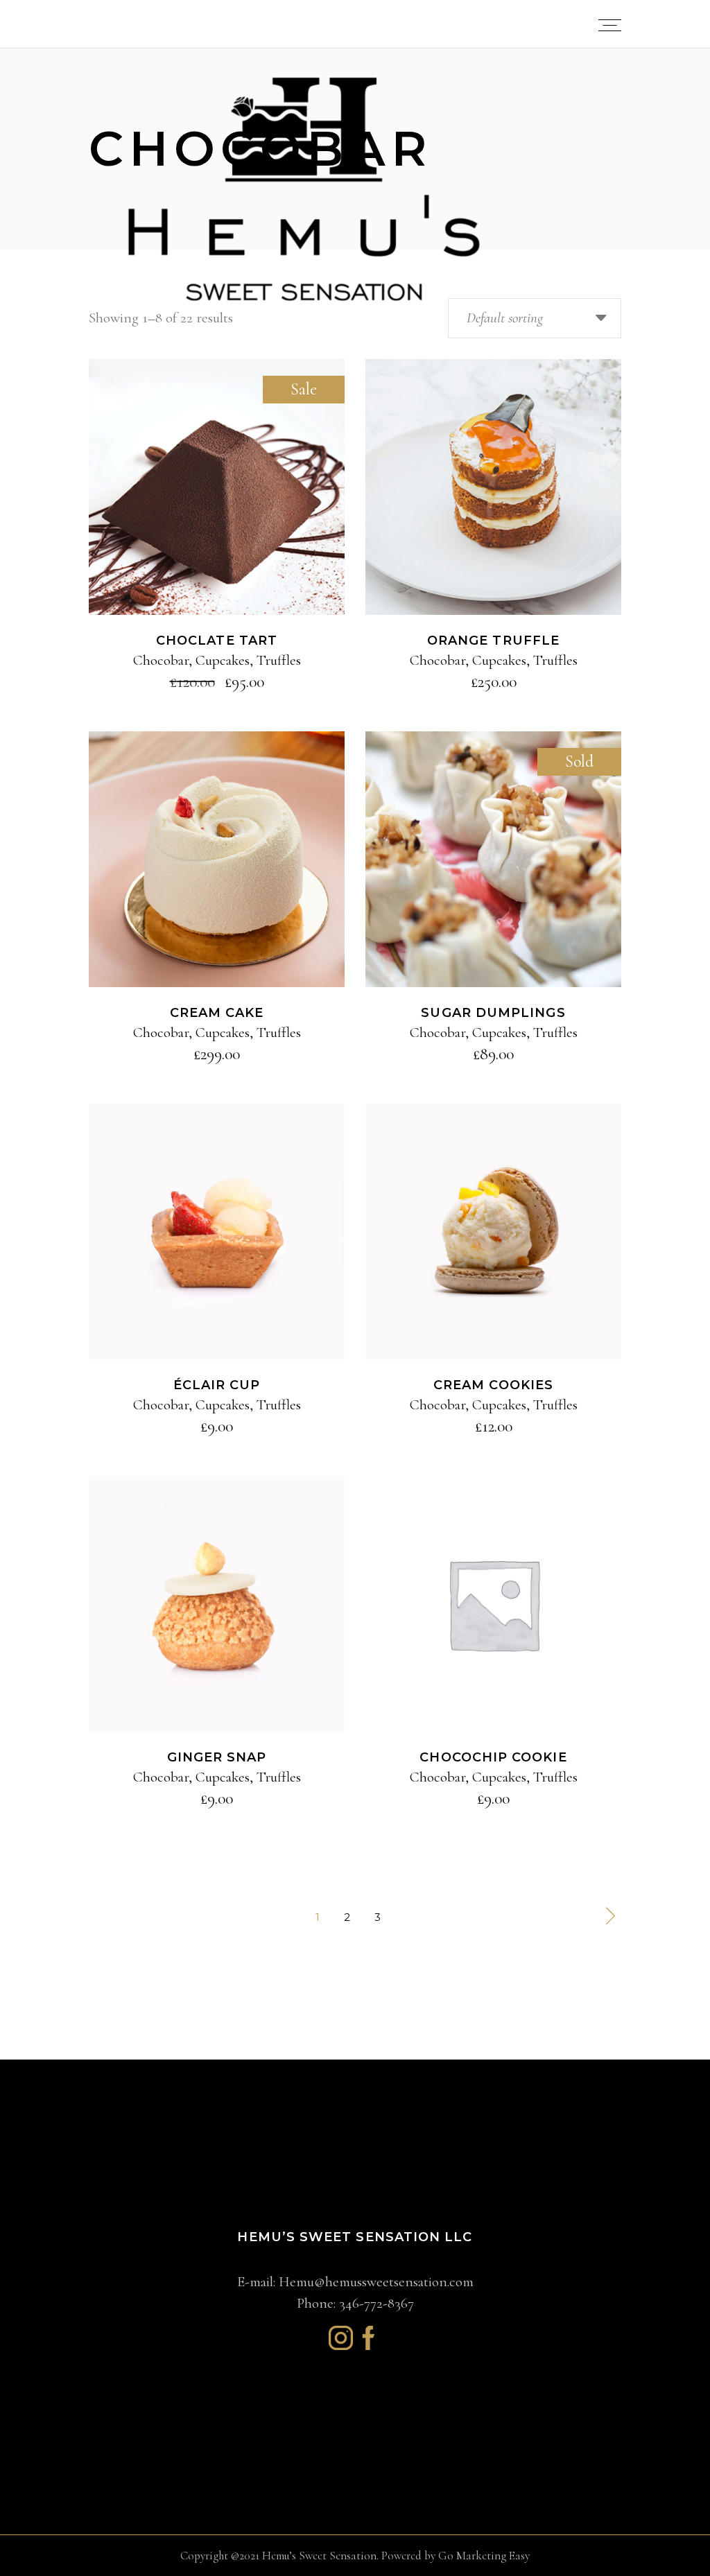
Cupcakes (223, 660)
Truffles (279, 660)
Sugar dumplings (493, 1013)
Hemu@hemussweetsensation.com (376, 2282)
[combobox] (535, 318)
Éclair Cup (217, 1385)
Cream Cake (217, 1013)
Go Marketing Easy (484, 2556)
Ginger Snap (217, 1757)
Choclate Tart (217, 641)
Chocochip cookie (493, 1757)
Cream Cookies (493, 1385)
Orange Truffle (493, 641)
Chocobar (161, 660)
